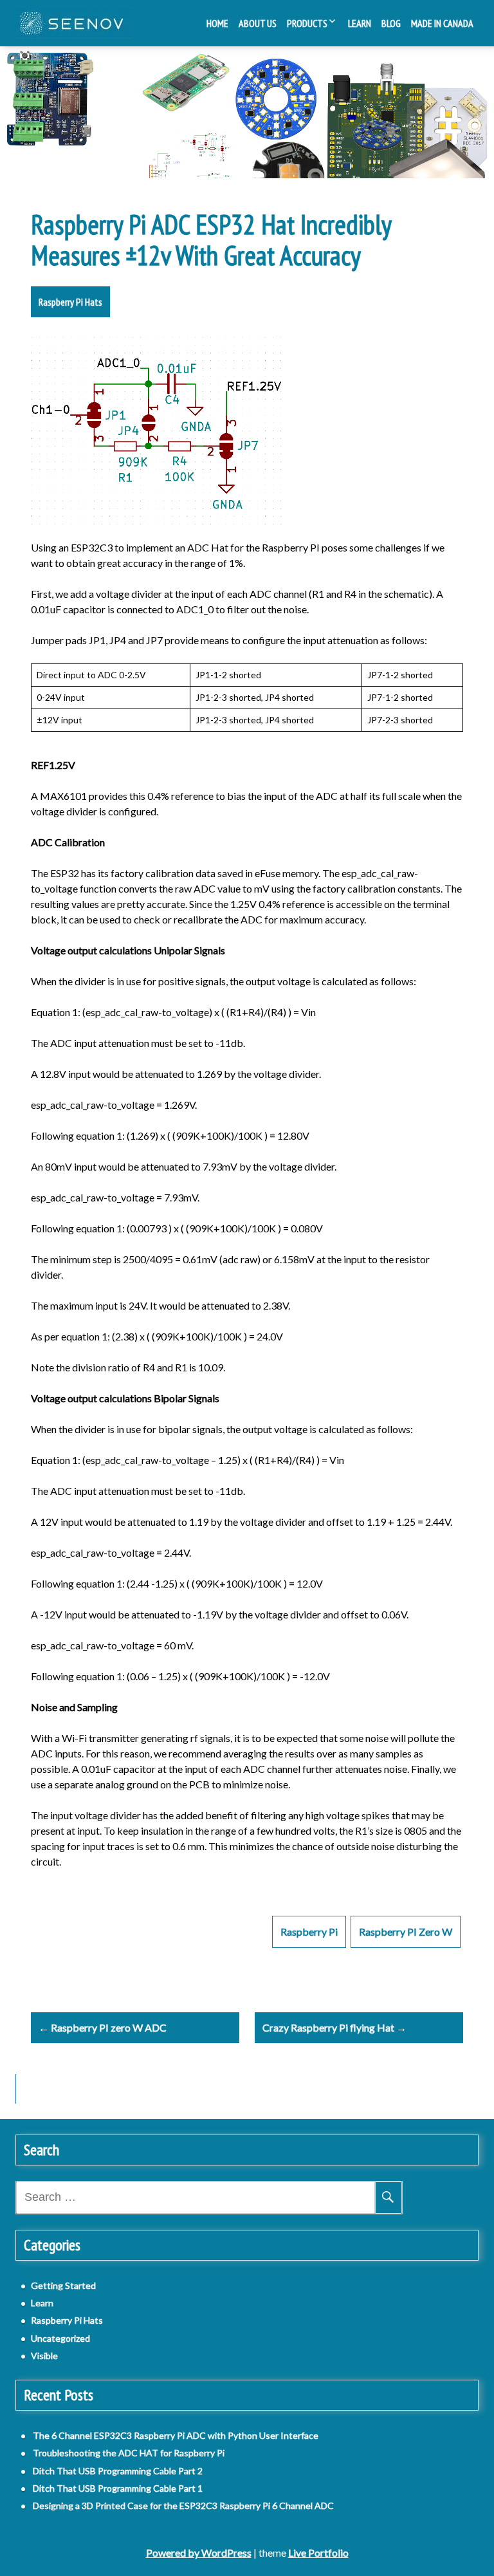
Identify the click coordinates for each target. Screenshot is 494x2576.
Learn (360, 23)
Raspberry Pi (309, 1932)
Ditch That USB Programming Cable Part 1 (118, 2488)
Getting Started (63, 2285)
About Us (258, 23)
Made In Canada (442, 23)
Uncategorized (60, 2338)
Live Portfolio (318, 2553)
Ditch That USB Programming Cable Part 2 (118, 2471)
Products (307, 23)
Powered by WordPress (199, 2553)
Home (217, 23)
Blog (391, 23)
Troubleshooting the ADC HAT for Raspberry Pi (129, 2453)
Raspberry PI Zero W (406, 1932)
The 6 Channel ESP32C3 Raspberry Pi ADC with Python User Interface (176, 2435)
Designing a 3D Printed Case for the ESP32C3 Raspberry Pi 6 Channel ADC (183, 2506)
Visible (44, 2356)
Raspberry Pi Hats (70, 302)
